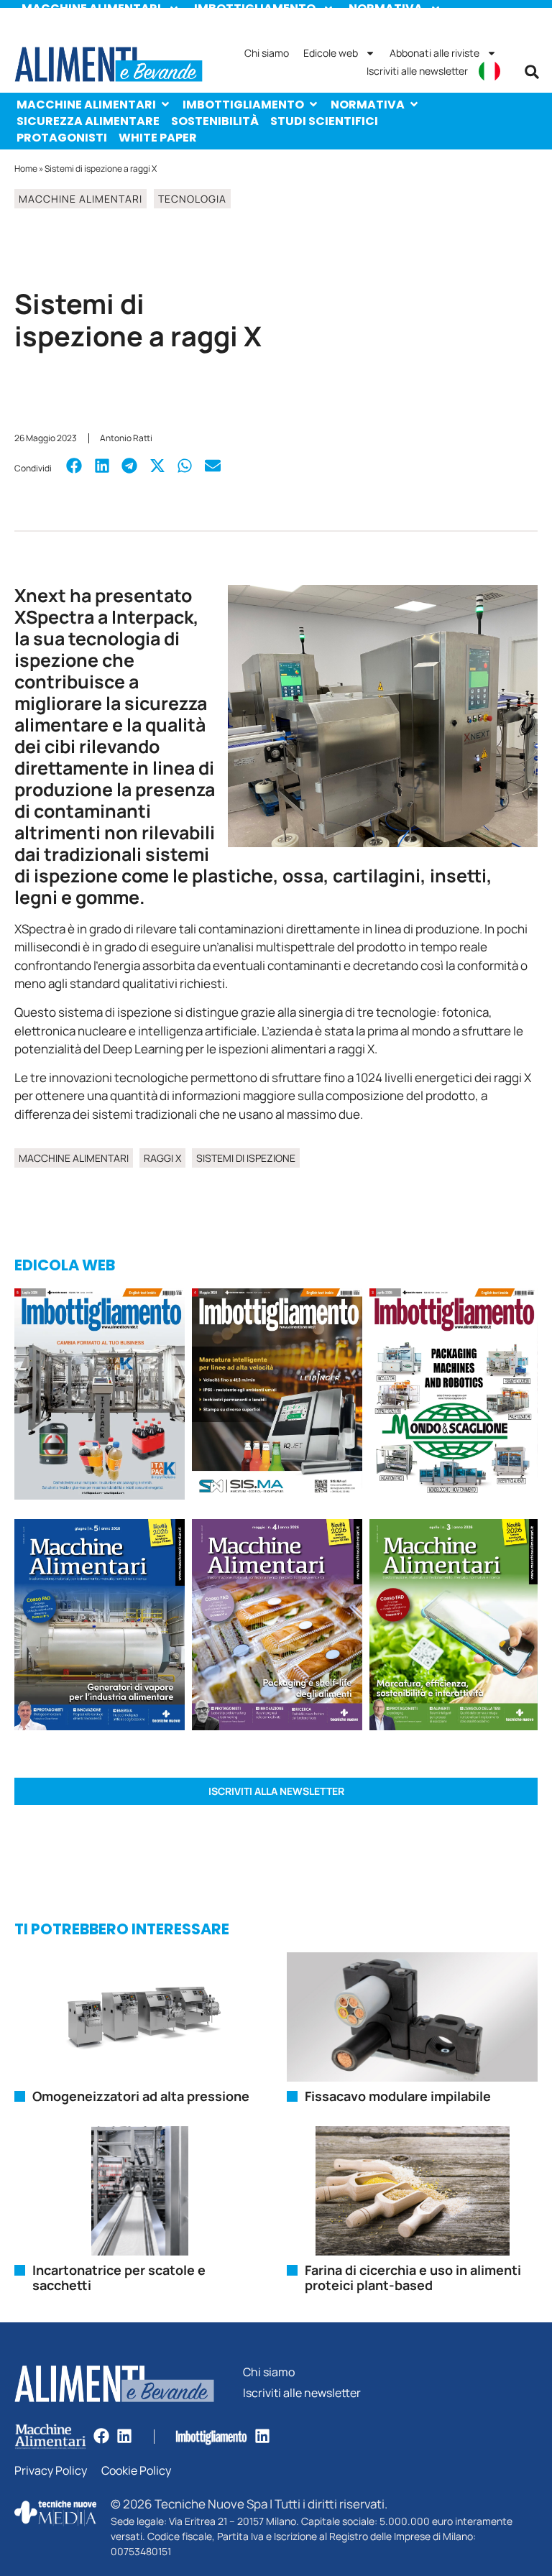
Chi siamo (267, 53)
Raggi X (162, 1158)
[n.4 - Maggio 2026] (277, 1396)
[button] (532, 72)
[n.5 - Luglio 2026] (100, 1396)
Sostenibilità (215, 121)
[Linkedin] (124, 2436)
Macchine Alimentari (86, 105)
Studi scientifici (324, 121)
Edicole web (331, 53)
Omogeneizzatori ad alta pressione (141, 2096)
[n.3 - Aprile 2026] (454, 1396)
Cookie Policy (136, 2471)
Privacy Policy (51, 2471)
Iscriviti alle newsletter (417, 71)
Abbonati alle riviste (434, 53)
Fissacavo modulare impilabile (398, 2096)
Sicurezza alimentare (88, 121)
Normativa (368, 105)
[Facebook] (101, 2436)
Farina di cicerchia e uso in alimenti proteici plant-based (413, 2278)
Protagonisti (62, 138)
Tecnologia (192, 199)
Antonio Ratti (126, 438)
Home (26, 168)
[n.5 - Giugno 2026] (100, 1627)
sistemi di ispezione (246, 1158)
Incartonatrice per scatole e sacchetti (119, 2278)
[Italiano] (489, 71)
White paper (158, 138)
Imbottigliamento (243, 105)
